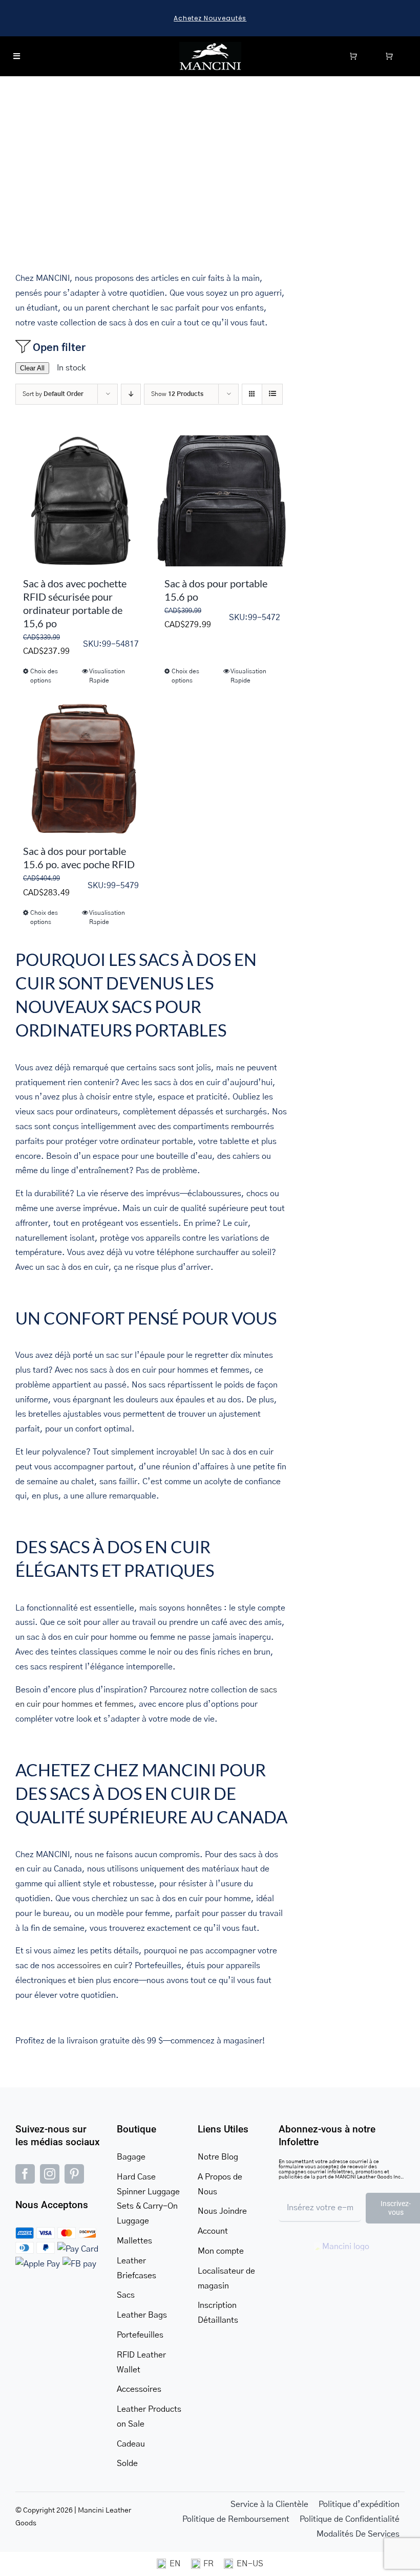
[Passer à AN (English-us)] (243, 2564)
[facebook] (25, 2174)
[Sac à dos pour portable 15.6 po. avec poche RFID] (81, 768)
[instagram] (50, 2174)
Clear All (32, 368)
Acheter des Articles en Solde (211, 18)
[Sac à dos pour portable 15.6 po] (222, 501)
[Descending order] (131, 394)
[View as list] (272, 394)
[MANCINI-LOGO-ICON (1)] (210, 46)
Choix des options (44, 676)
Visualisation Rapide (107, 676)
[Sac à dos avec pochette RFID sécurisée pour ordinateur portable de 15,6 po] (81, 501)
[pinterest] (74, 2174)
